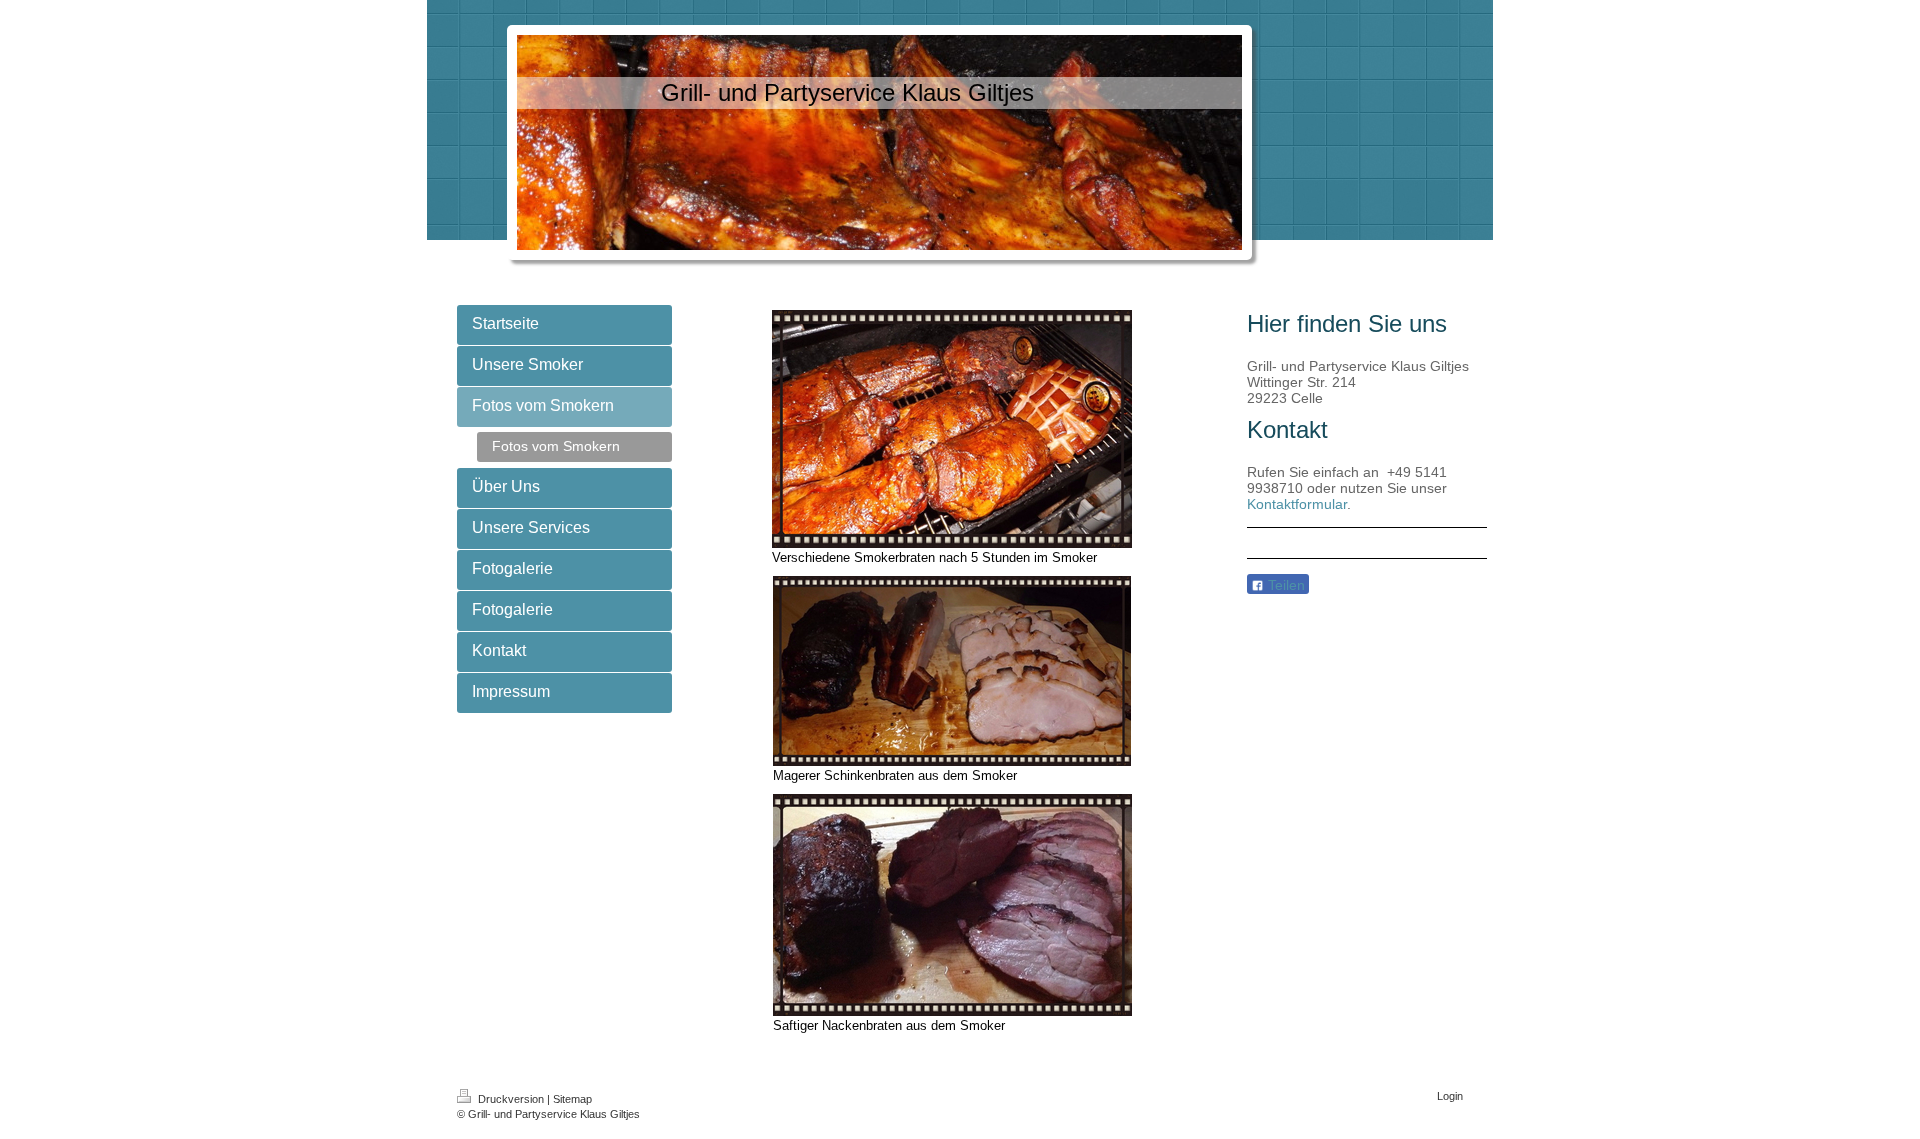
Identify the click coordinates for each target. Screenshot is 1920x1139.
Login (1450, 1096)
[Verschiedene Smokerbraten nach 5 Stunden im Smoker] (952, 429)
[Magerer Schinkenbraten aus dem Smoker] (952, 671)
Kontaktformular (1297, 504)
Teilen (1284, 585)
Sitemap (572, 1099)
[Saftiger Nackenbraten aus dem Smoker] (952, 905)
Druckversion (511, 1099)
